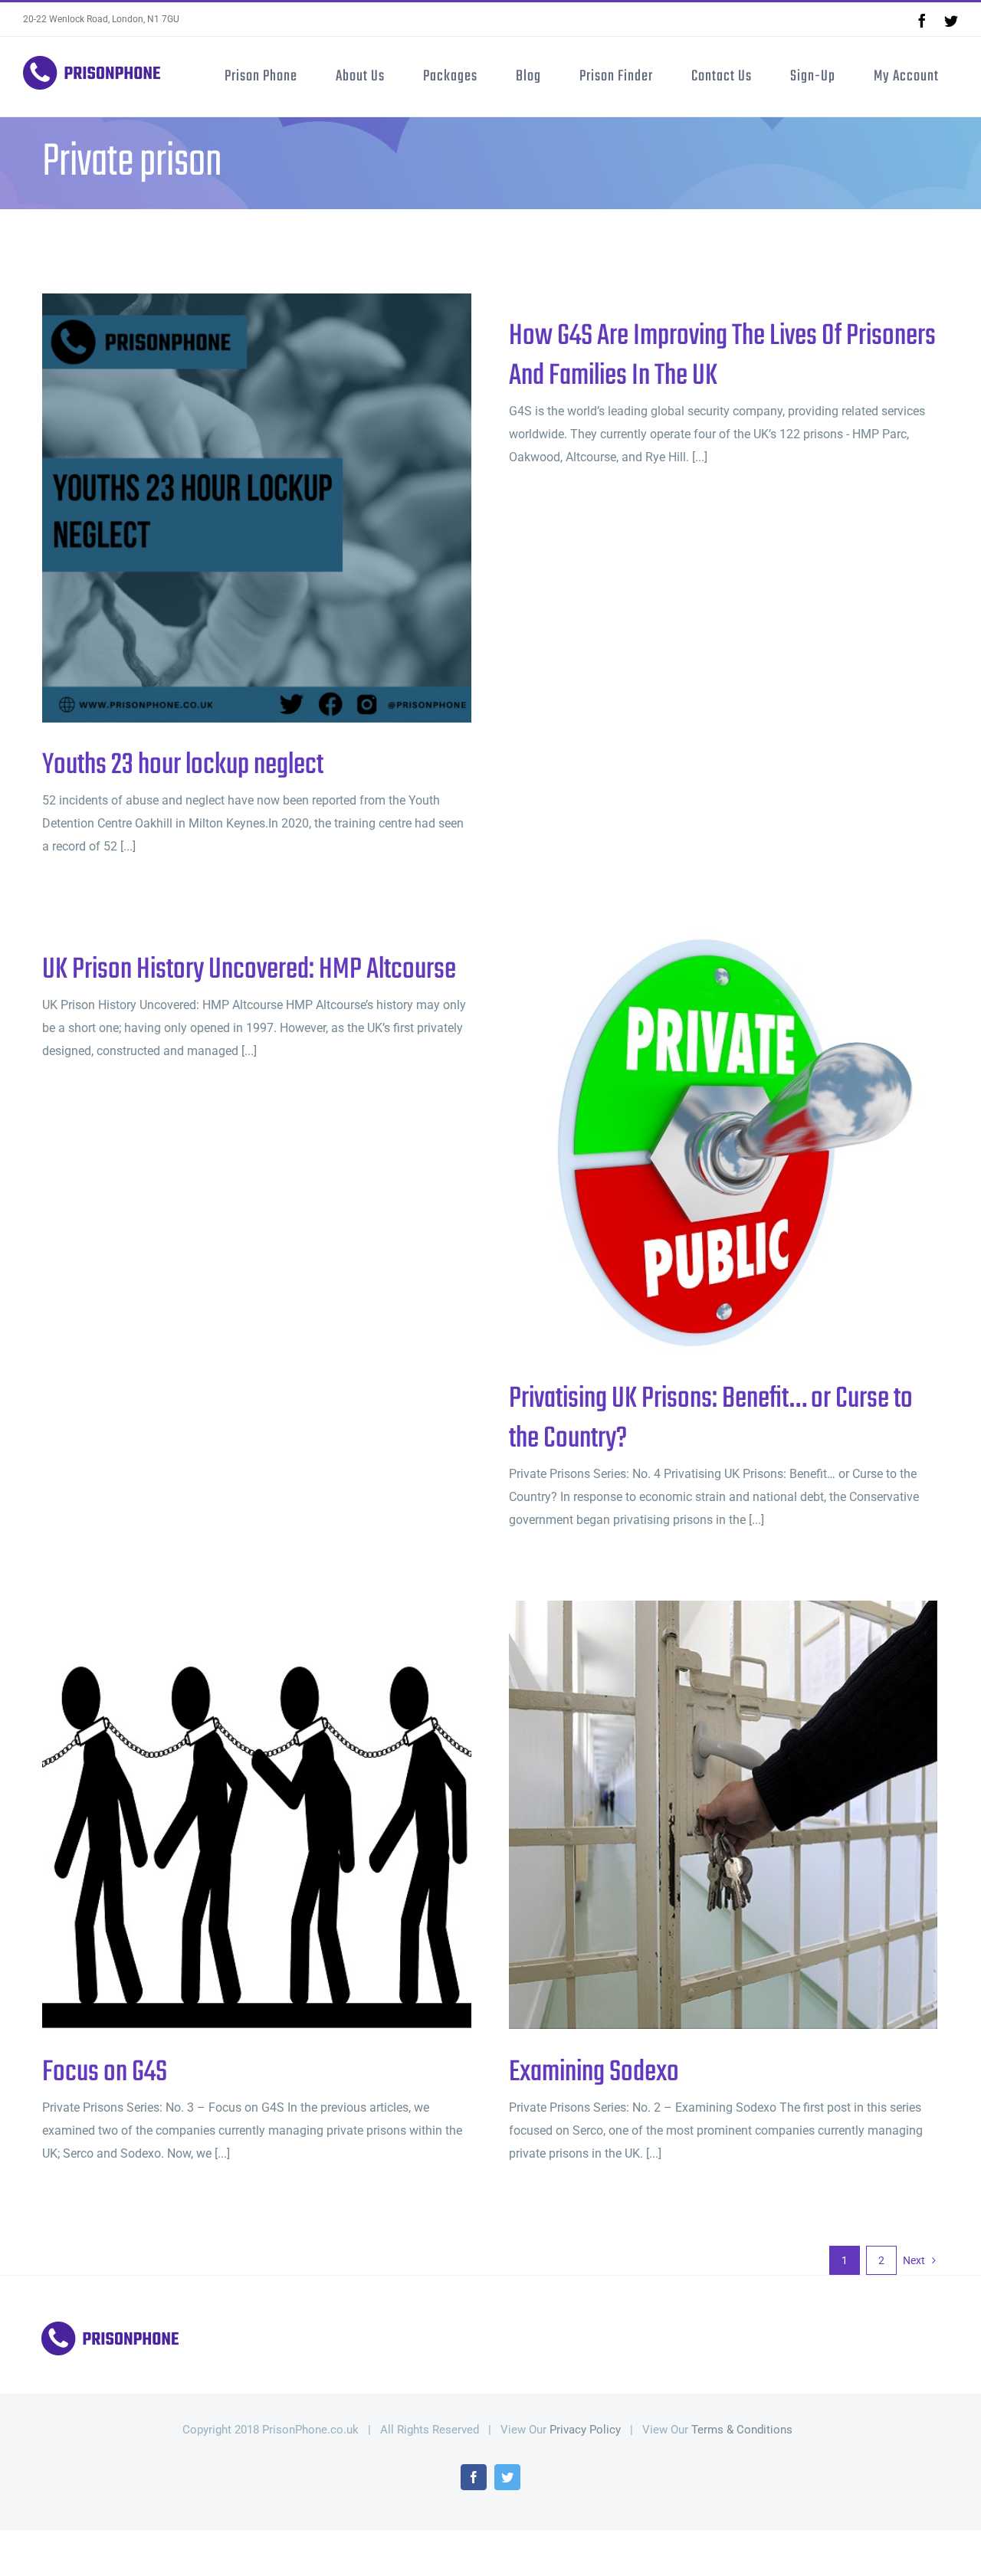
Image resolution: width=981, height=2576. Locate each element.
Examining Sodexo (699, 1816)
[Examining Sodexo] (723, 1815)
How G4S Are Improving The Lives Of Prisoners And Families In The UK (722, 356)
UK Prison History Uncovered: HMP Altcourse (249, 970)
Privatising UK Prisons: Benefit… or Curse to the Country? (699, 1142)
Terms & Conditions (742, 2430)
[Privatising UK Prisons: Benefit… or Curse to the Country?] (723, 1142)
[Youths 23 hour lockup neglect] (257, 508)
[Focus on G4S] (257, 1815)
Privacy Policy (585, 2430)
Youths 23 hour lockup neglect (232, 508)
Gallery (282, 508)
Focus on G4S (232, 1816)
